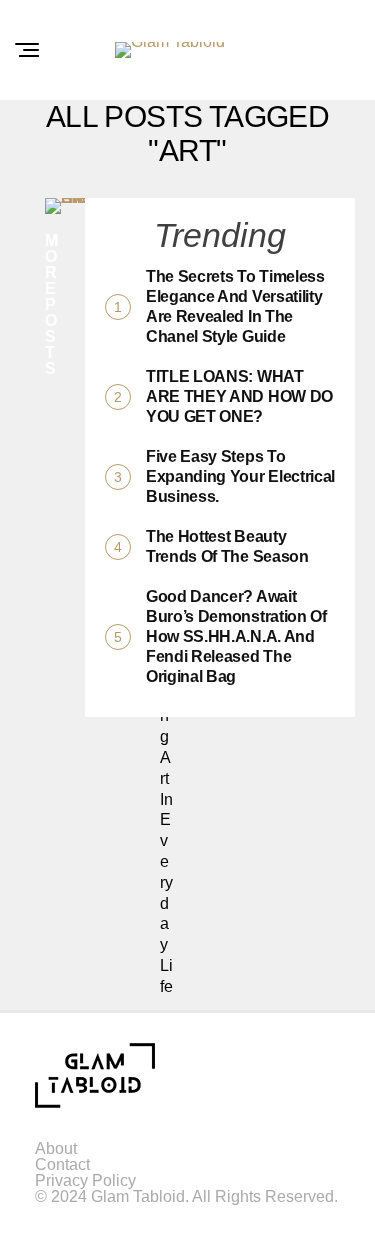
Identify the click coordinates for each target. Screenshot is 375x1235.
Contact (62, 1164)
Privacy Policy (85, 1180)
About (56, 1148)
